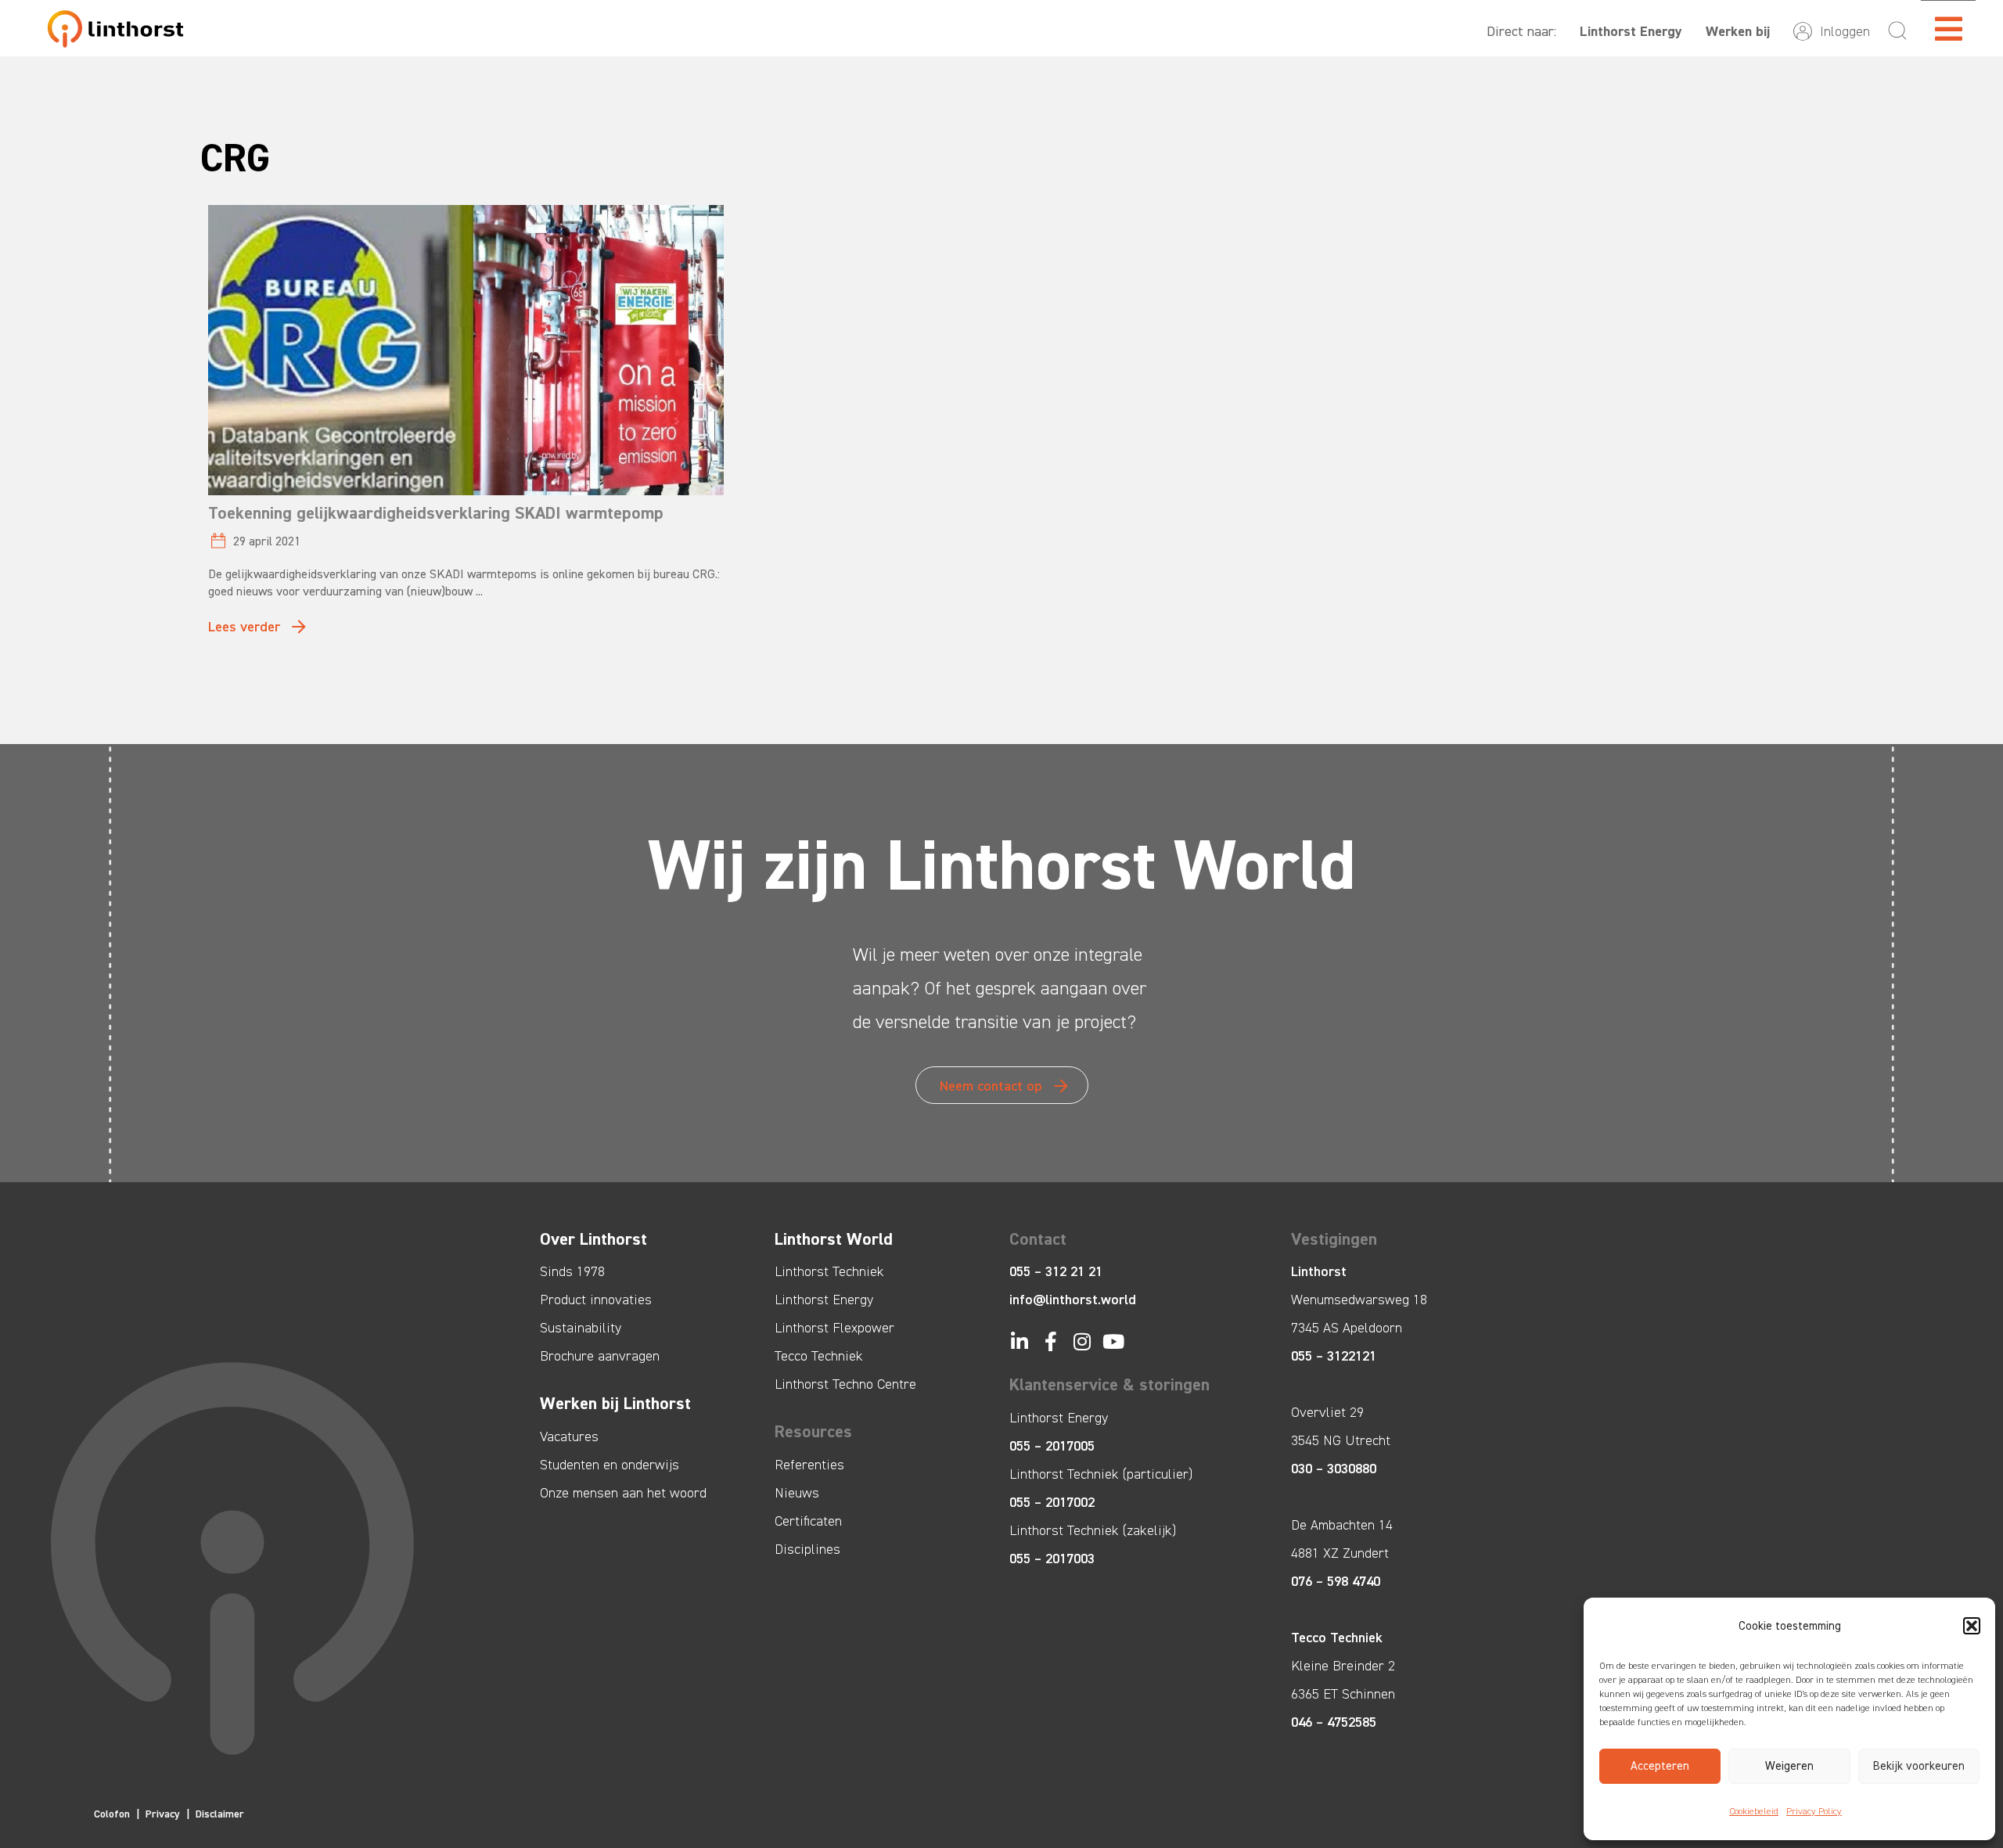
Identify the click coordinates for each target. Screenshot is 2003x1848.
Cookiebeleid (1754, 1811)
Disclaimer (220, 1814)
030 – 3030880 (1334, 1469)
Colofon (112, 1814)
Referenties (809, 1465)
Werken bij (1738, 31)
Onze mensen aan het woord (623, 1493)
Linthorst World (834, 1239)
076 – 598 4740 (1336, 1581)
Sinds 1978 (572, 1271)
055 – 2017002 (1052, 1502)
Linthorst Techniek (829, 1271)
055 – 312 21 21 (1056, 1271)
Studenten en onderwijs (610, 1465)
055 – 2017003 (1052, 1559)
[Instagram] (1082, 1341)
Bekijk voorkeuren (1919, 1766)
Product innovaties (596, 1300)
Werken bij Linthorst (615, 1403)
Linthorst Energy (1631, 31)
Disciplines (807, 1549)
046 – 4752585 (1334, 1722)
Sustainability (581, 1328)
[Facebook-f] (1050, 1341)
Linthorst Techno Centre (845, 1384)
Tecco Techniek (819, 1356)
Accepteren (1660, 1766)
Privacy (163, 1814)
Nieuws (797, 1493)
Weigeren (1789, 1766)
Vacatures (569, 1436)
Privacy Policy (1814, 1811)
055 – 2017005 (1052, 1446)
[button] (1972, 1626)
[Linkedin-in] (1019, 1341)
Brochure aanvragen (600, 1356)
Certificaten (808, 1521)
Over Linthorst (593, 1239)
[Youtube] (1113, 1341)
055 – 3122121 (1334, 1356)
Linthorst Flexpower (834, 1328)
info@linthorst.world (1073, 1300)
